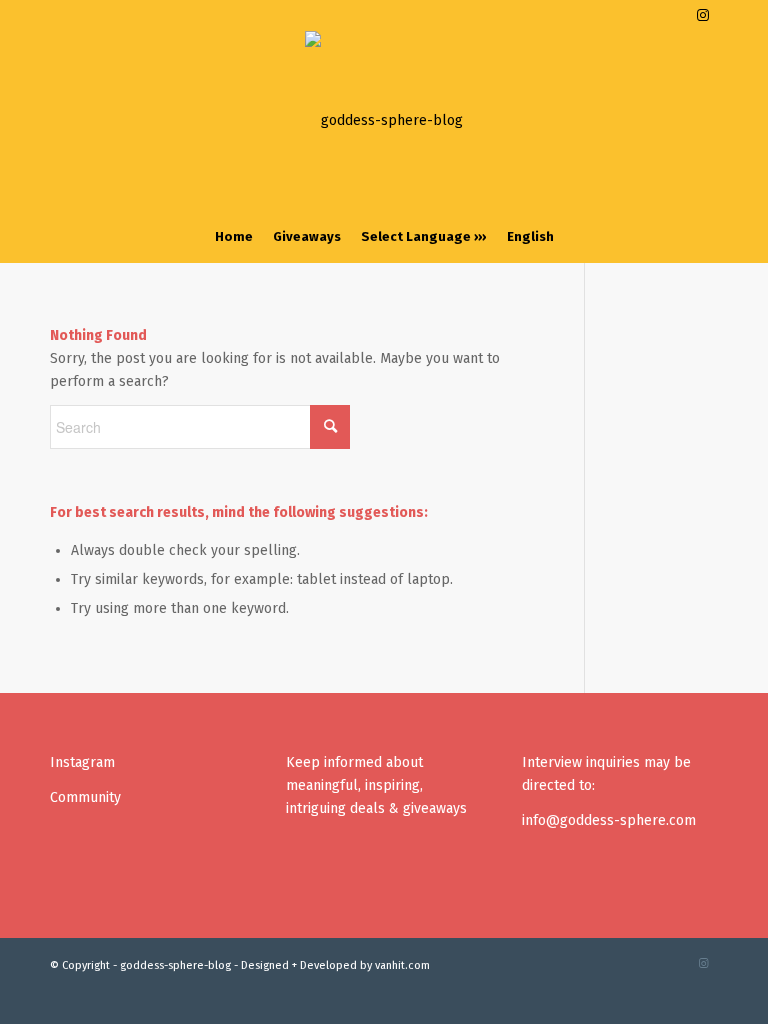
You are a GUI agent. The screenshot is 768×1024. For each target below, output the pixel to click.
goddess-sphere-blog (175, 965)
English (530, 236)
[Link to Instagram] (703, 15)
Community (85, 797)
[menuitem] (234, 237)
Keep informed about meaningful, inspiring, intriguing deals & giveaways (376, 785)
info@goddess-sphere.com (609, 820)
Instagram (82, 762)
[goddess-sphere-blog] (384, 121)
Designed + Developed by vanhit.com (335, 965)
